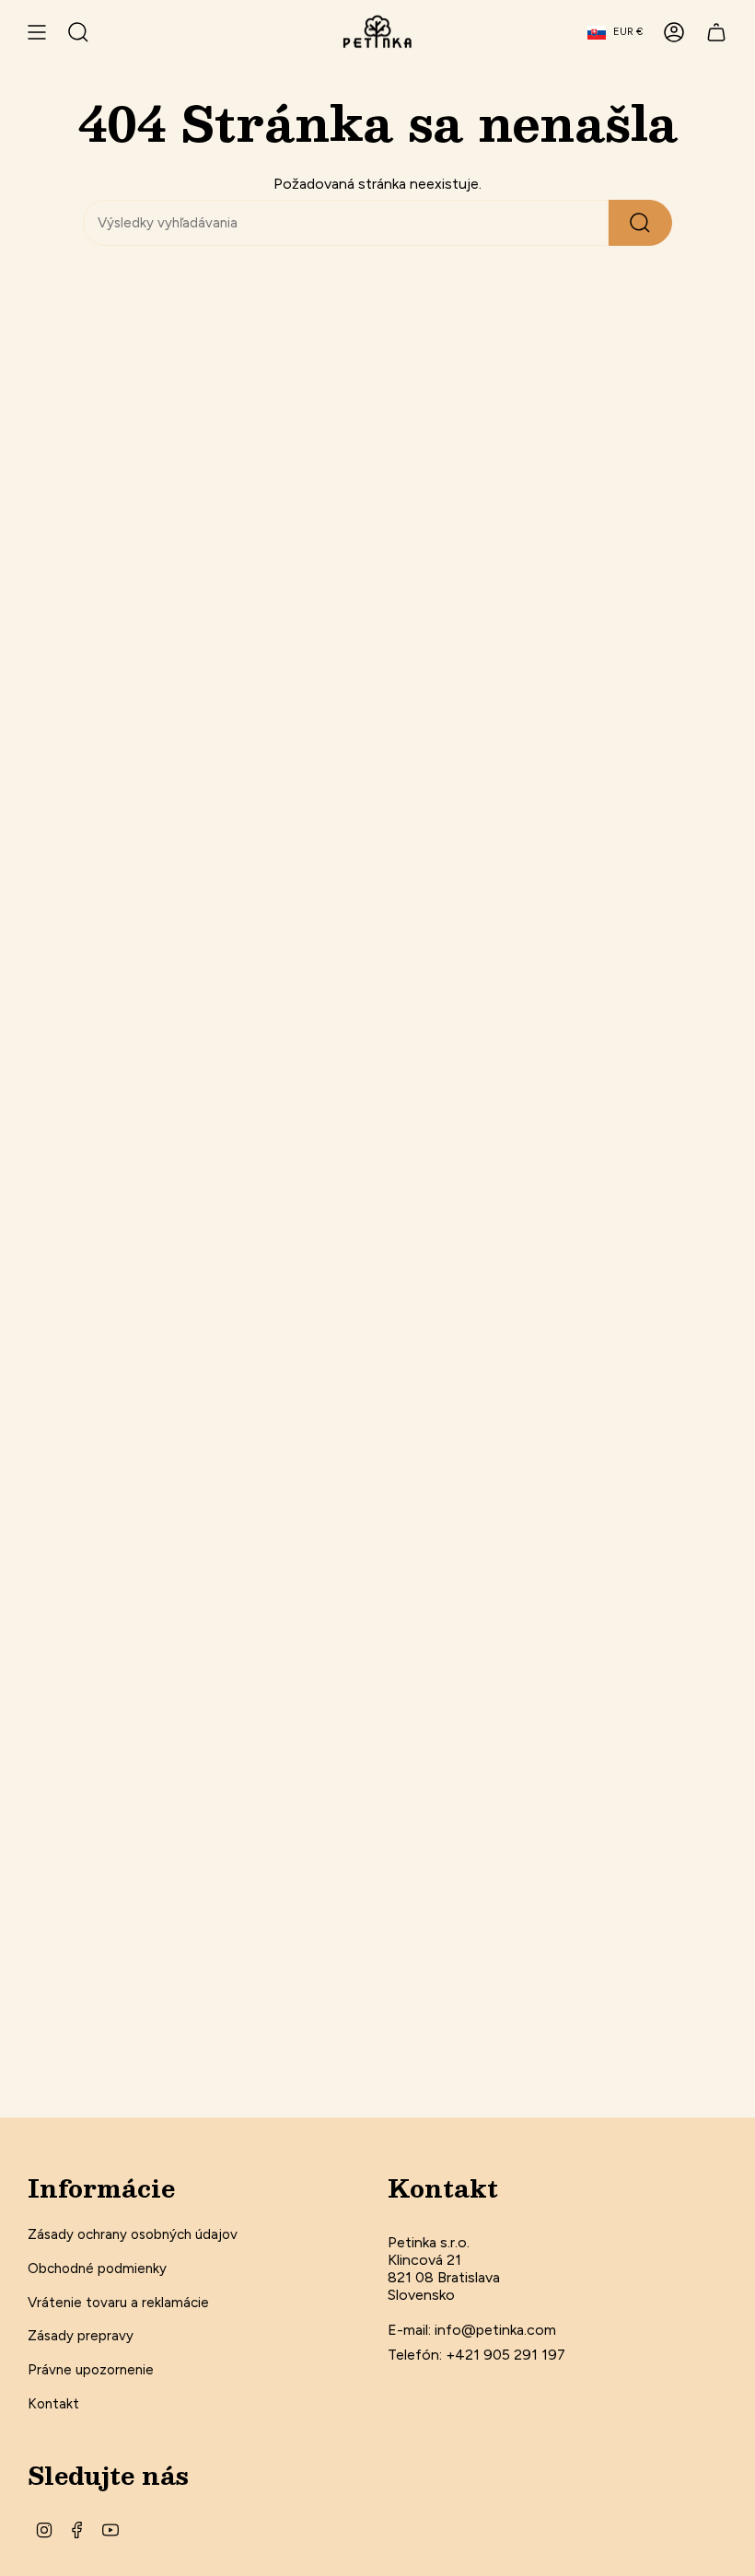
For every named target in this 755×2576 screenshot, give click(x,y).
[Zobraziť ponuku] (37, 32)
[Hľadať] (640, 223)
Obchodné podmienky (97, 2269)
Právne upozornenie (91, 2370)
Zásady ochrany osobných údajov (133, 2234)
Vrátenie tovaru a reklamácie (118, 2303)
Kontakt (53, 2404)
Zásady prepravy (81, 2336)
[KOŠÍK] (716, 32)
